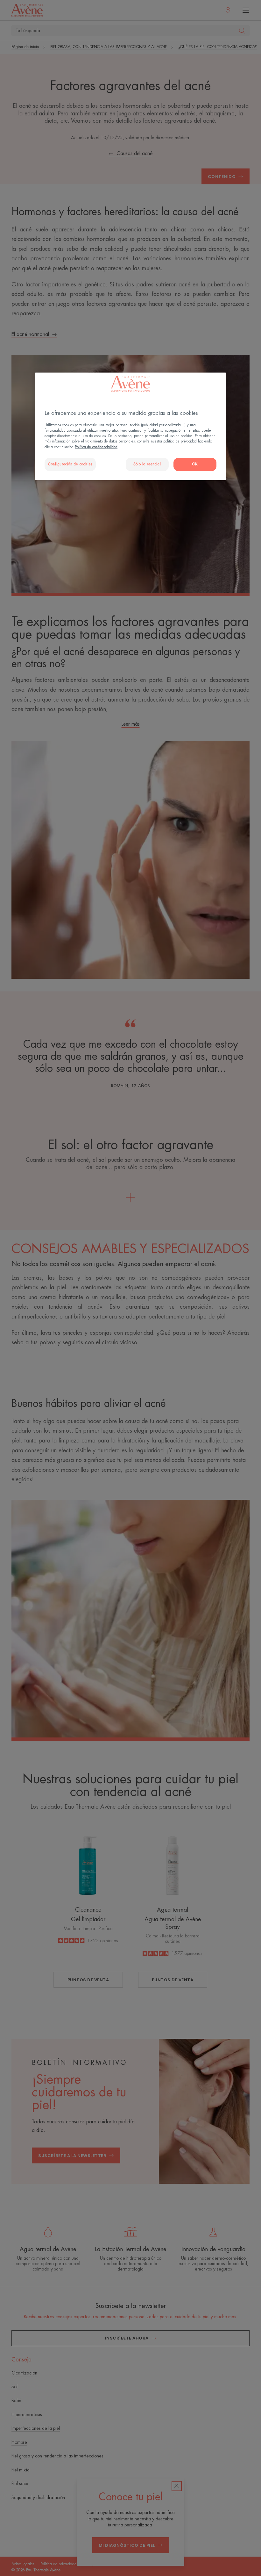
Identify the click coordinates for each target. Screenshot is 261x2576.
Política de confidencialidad (96, 447)
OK (195, 464)
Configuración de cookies (70, 464)
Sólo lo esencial (147, 464)
